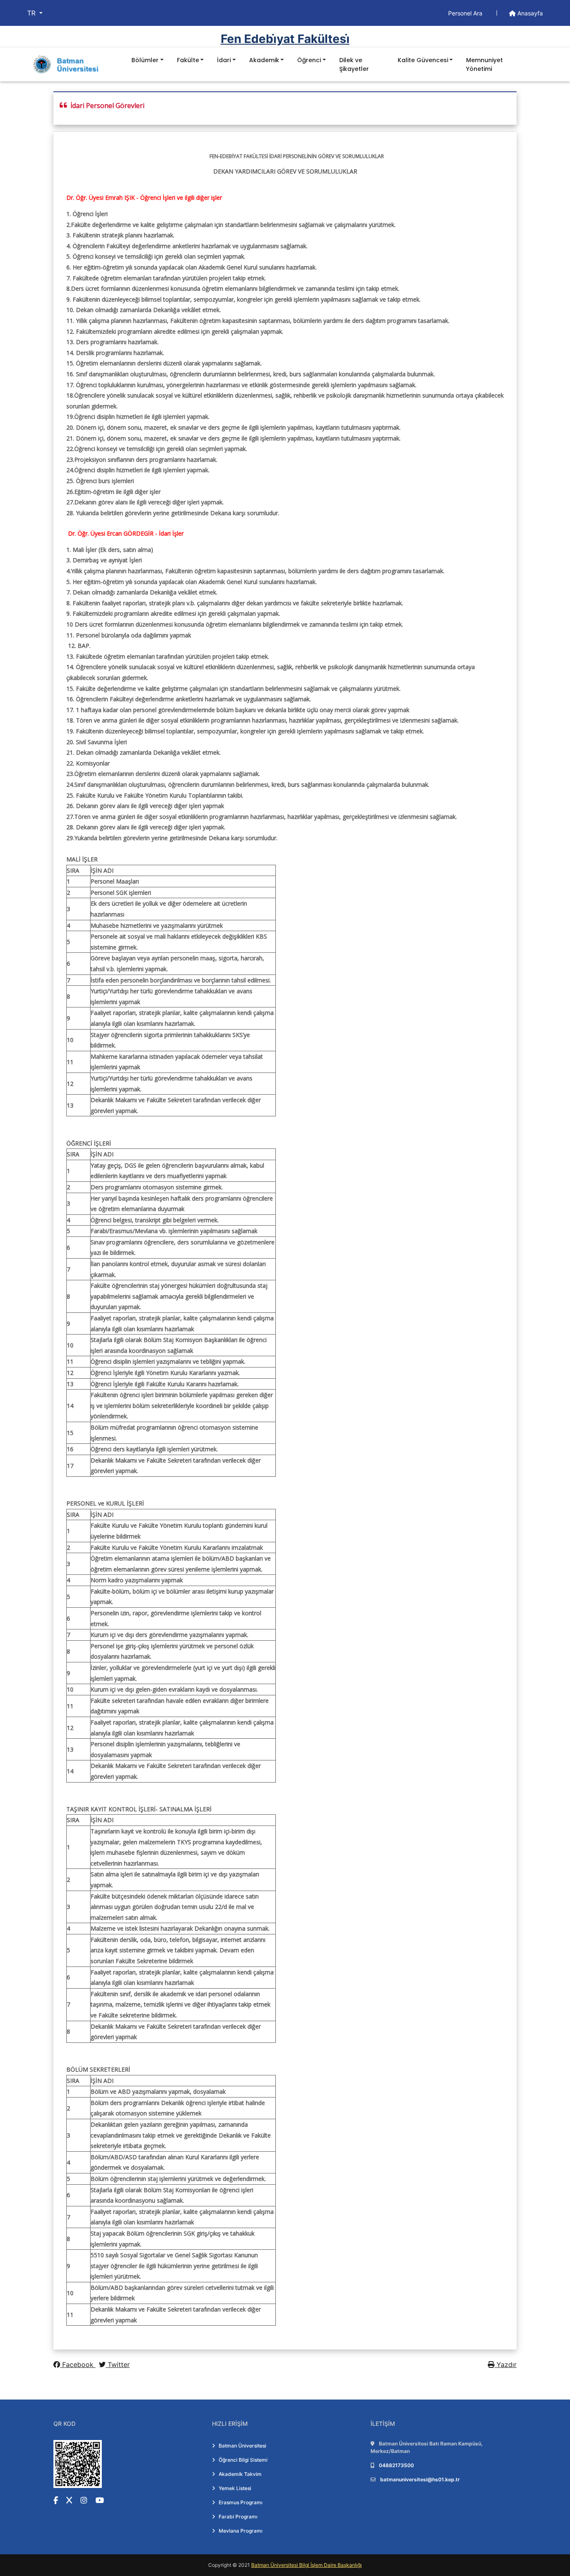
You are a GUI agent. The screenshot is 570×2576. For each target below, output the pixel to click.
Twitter (118, 2364)
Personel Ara (466, 13)
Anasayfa (529, 13)
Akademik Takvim (240, 2474)
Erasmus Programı (241, 2502)
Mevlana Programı (241, 2531)
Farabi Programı (238, 2517)
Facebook (78, 2364)
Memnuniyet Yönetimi (484, 64)
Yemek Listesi (235, 2488)
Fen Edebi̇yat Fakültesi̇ (285, 39)
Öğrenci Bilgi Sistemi (243, 2460)
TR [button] (32, 13)
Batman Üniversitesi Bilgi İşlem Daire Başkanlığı (306, 2565)
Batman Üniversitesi (242, 2446)
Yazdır (506, 2364)
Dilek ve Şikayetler (354, 64)
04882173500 (396, 2465)
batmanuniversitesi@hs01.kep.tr (420, 2479)
